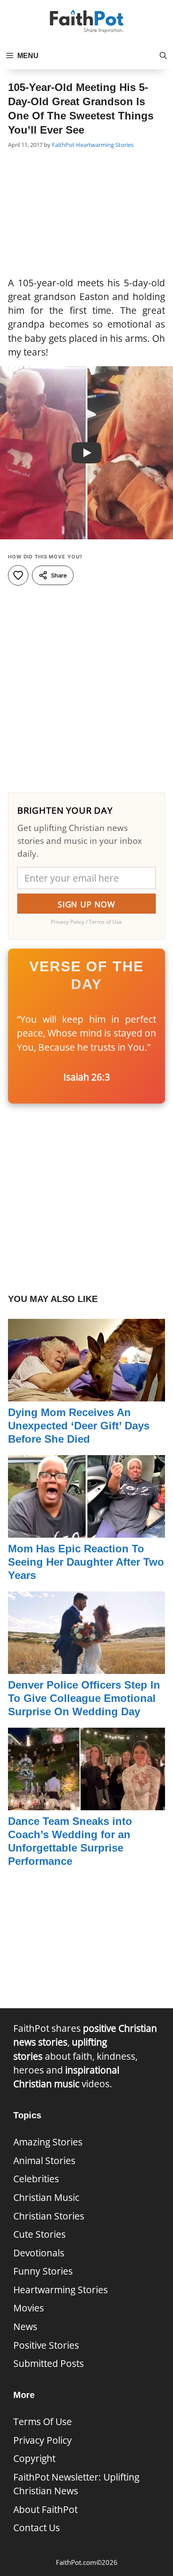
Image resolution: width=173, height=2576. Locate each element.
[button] (163, 56)
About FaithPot (45, 2509)
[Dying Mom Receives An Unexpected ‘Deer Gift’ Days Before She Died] (86, 1394)
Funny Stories (43, 2271)
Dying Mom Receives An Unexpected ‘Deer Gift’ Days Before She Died (79, 1426)
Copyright (34, 2458)
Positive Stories (46, 2345)
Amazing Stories (48, 2142)
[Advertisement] (86, 214)
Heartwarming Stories (105, 145)
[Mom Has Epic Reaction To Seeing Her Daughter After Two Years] (86, 1531)
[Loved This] (18, 575)
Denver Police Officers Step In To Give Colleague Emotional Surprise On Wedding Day (84, 1698)
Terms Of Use (43, 2422)
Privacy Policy (43, 2440)
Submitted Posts (49, 2363)
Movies (29, 2308)
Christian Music (46, 2197)
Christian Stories (49, 2216)
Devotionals (39, 2253)
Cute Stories (39, 2234)
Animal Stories (44, 2161)
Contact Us (37, 2528)
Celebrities (36, 2179)
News (25, 2327)
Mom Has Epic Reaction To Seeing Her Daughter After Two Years (86, 1562)
